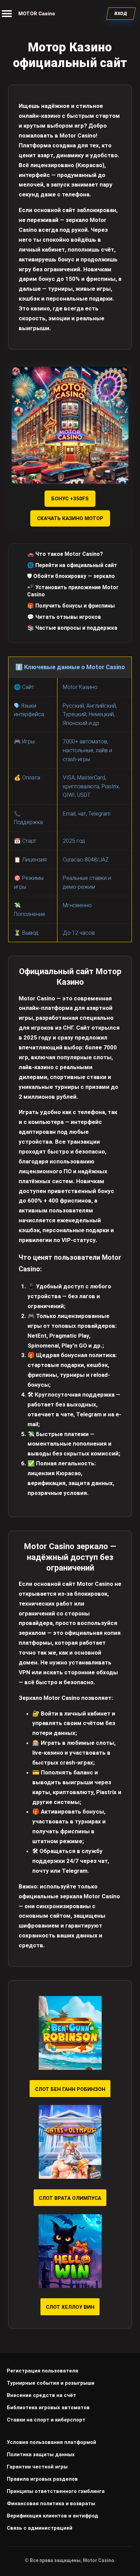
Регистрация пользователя (42, 2371)
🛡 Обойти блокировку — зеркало (71, 576)
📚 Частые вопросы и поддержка (72, 628)
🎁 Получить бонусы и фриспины (71, 606)
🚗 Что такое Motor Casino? (65, 554)
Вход (121, 13)
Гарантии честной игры (37, 2467)
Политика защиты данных (41, 2454)
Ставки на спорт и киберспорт (46, 2420)
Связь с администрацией (40, 2528)
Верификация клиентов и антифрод (52, 2516)
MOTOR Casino (37, 14)
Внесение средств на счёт (41, 2395)
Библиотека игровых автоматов (48, 2408)
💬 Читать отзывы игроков (64, 617)
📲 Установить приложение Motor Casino (73, 591)
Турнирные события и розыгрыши (51, 2383)
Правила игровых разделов (42, 2479)
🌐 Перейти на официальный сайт (72, 565)
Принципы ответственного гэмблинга (56, 2491)
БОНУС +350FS (70, 499)
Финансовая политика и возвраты (51, 2503)
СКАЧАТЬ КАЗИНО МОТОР (70, 518)
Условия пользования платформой (51, 2442)
